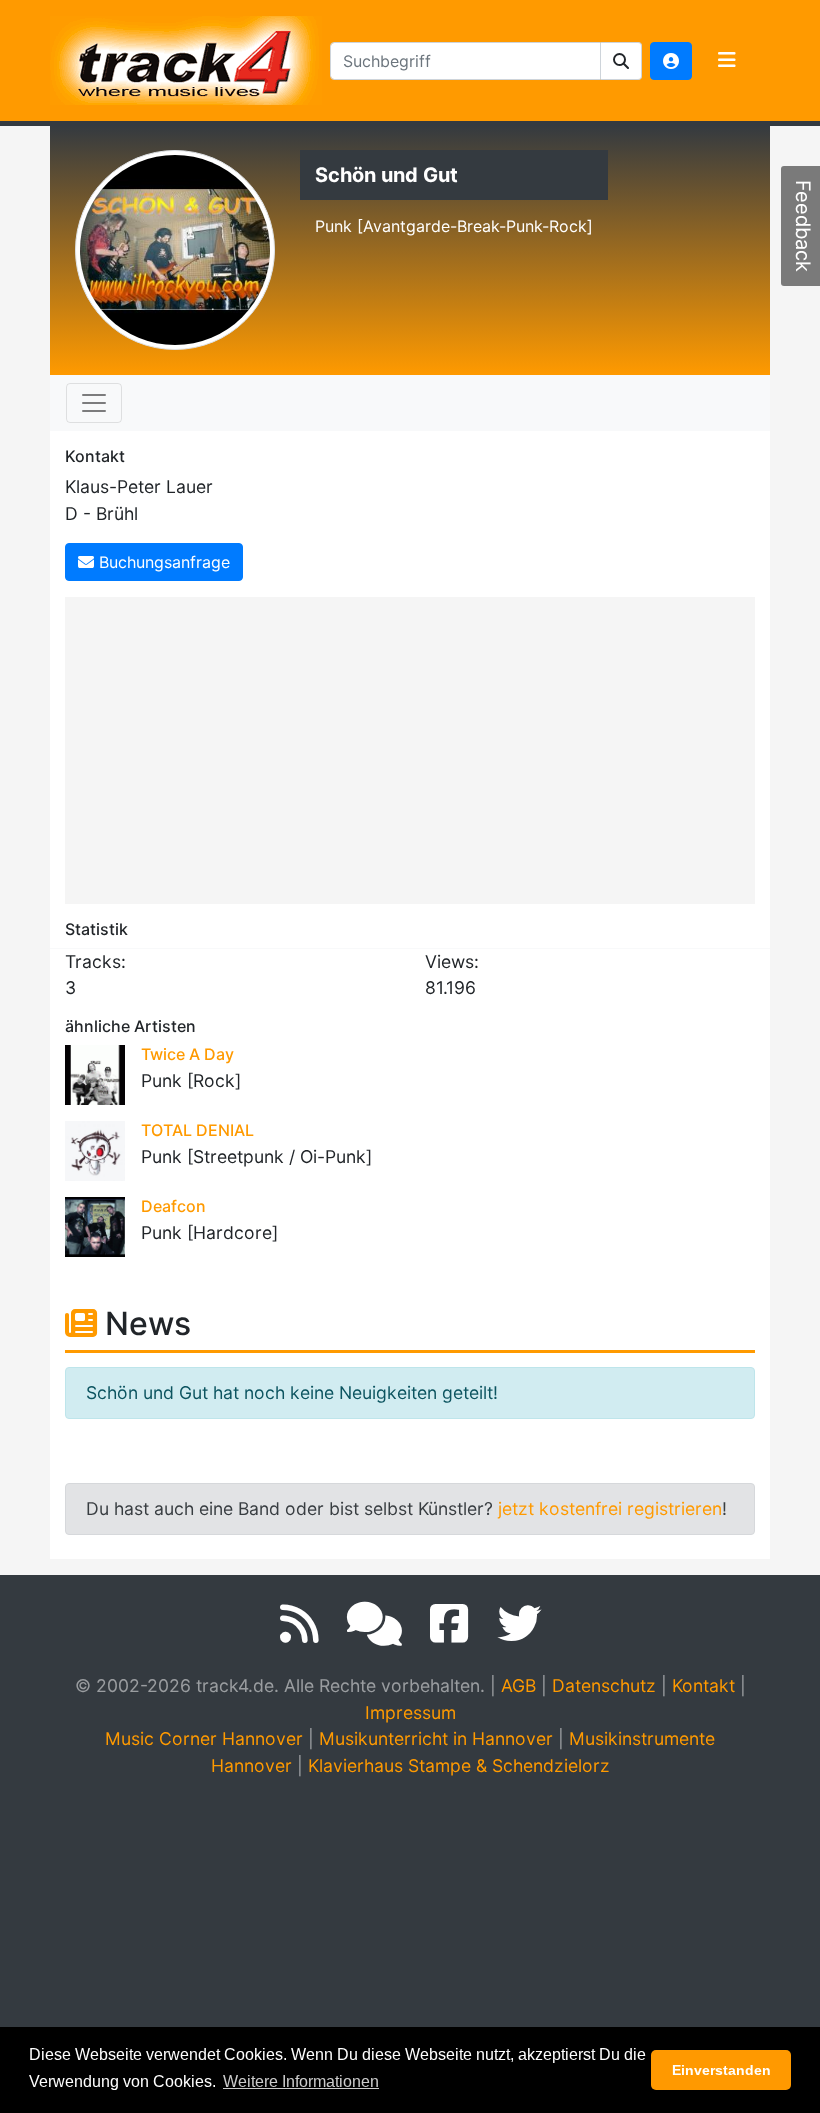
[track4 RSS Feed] (299, 1624)
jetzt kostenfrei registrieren (610, 1508)
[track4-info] (374, 1624)
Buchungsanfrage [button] (162, 562)
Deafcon (173, 1206)
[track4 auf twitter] (519, 1624)
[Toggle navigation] (727, 61)
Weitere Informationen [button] (301, 2081)
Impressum (410, 1712)
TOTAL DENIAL (197, 1130)
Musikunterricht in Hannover (436, 1738)
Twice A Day (187, 1054)
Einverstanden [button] (721, 2070)
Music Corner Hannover (204, 1738)
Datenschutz (604, 1685)
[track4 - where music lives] (186, 56)
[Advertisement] (415, 747)
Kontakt (703, 1685)
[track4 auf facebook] (449, 1624)
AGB (518, 1685)
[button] (621, 61)
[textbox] (465, 61)
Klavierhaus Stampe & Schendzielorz (459, 1765)
